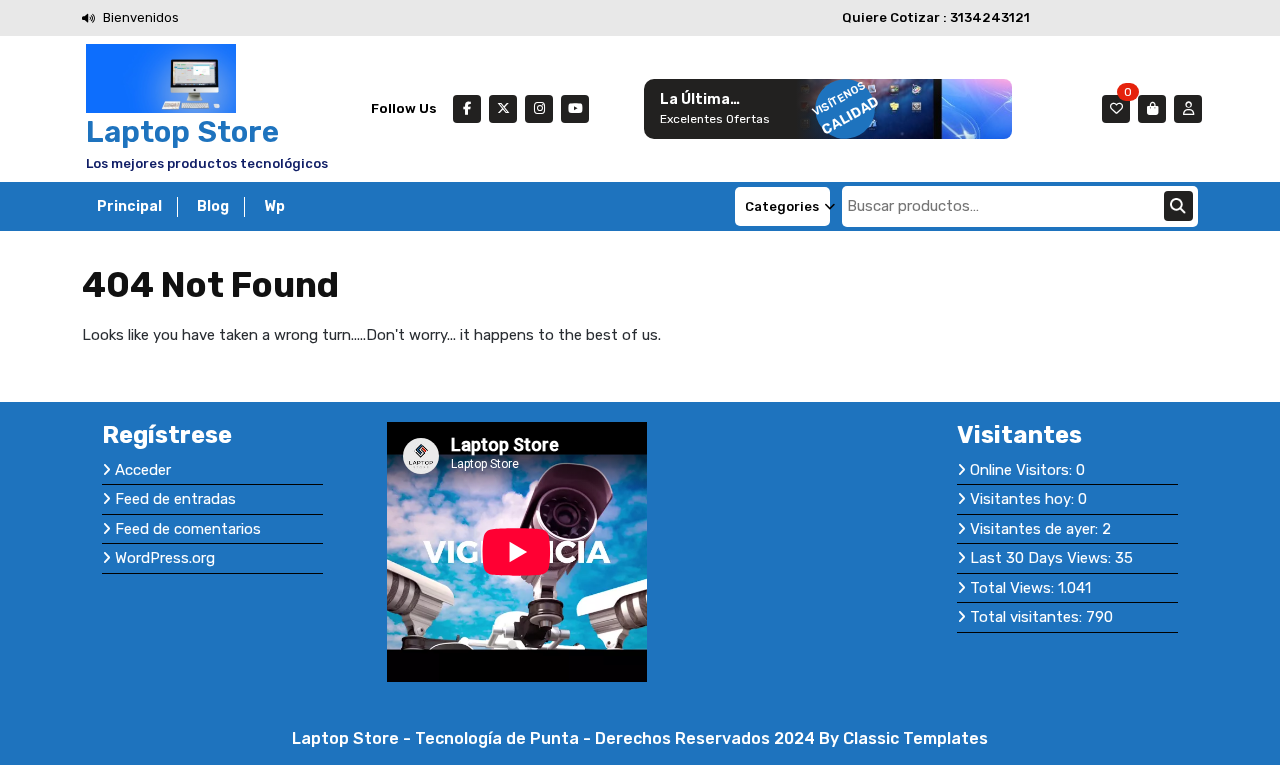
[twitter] (503, 109)
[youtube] (575, 109)
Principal (129, 206)
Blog (213, 206)
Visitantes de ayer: (1036, 529)
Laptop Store (182, 132)
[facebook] (467, 109)
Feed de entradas (175, 499)
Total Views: (1014, 588)
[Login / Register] (1188, 109)
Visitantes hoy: (1024, 499)
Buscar (1178, 206)
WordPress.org (165, 558)
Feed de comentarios (188, 529)
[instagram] (539, 109)
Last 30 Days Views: (1042, 558)
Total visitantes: (1028, 617)
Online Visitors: (1023, 470)
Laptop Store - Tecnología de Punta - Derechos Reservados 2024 (555, 738)
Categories (782, 206)
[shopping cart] (1152, 109)
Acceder (143, 470)
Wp (274, 206)
